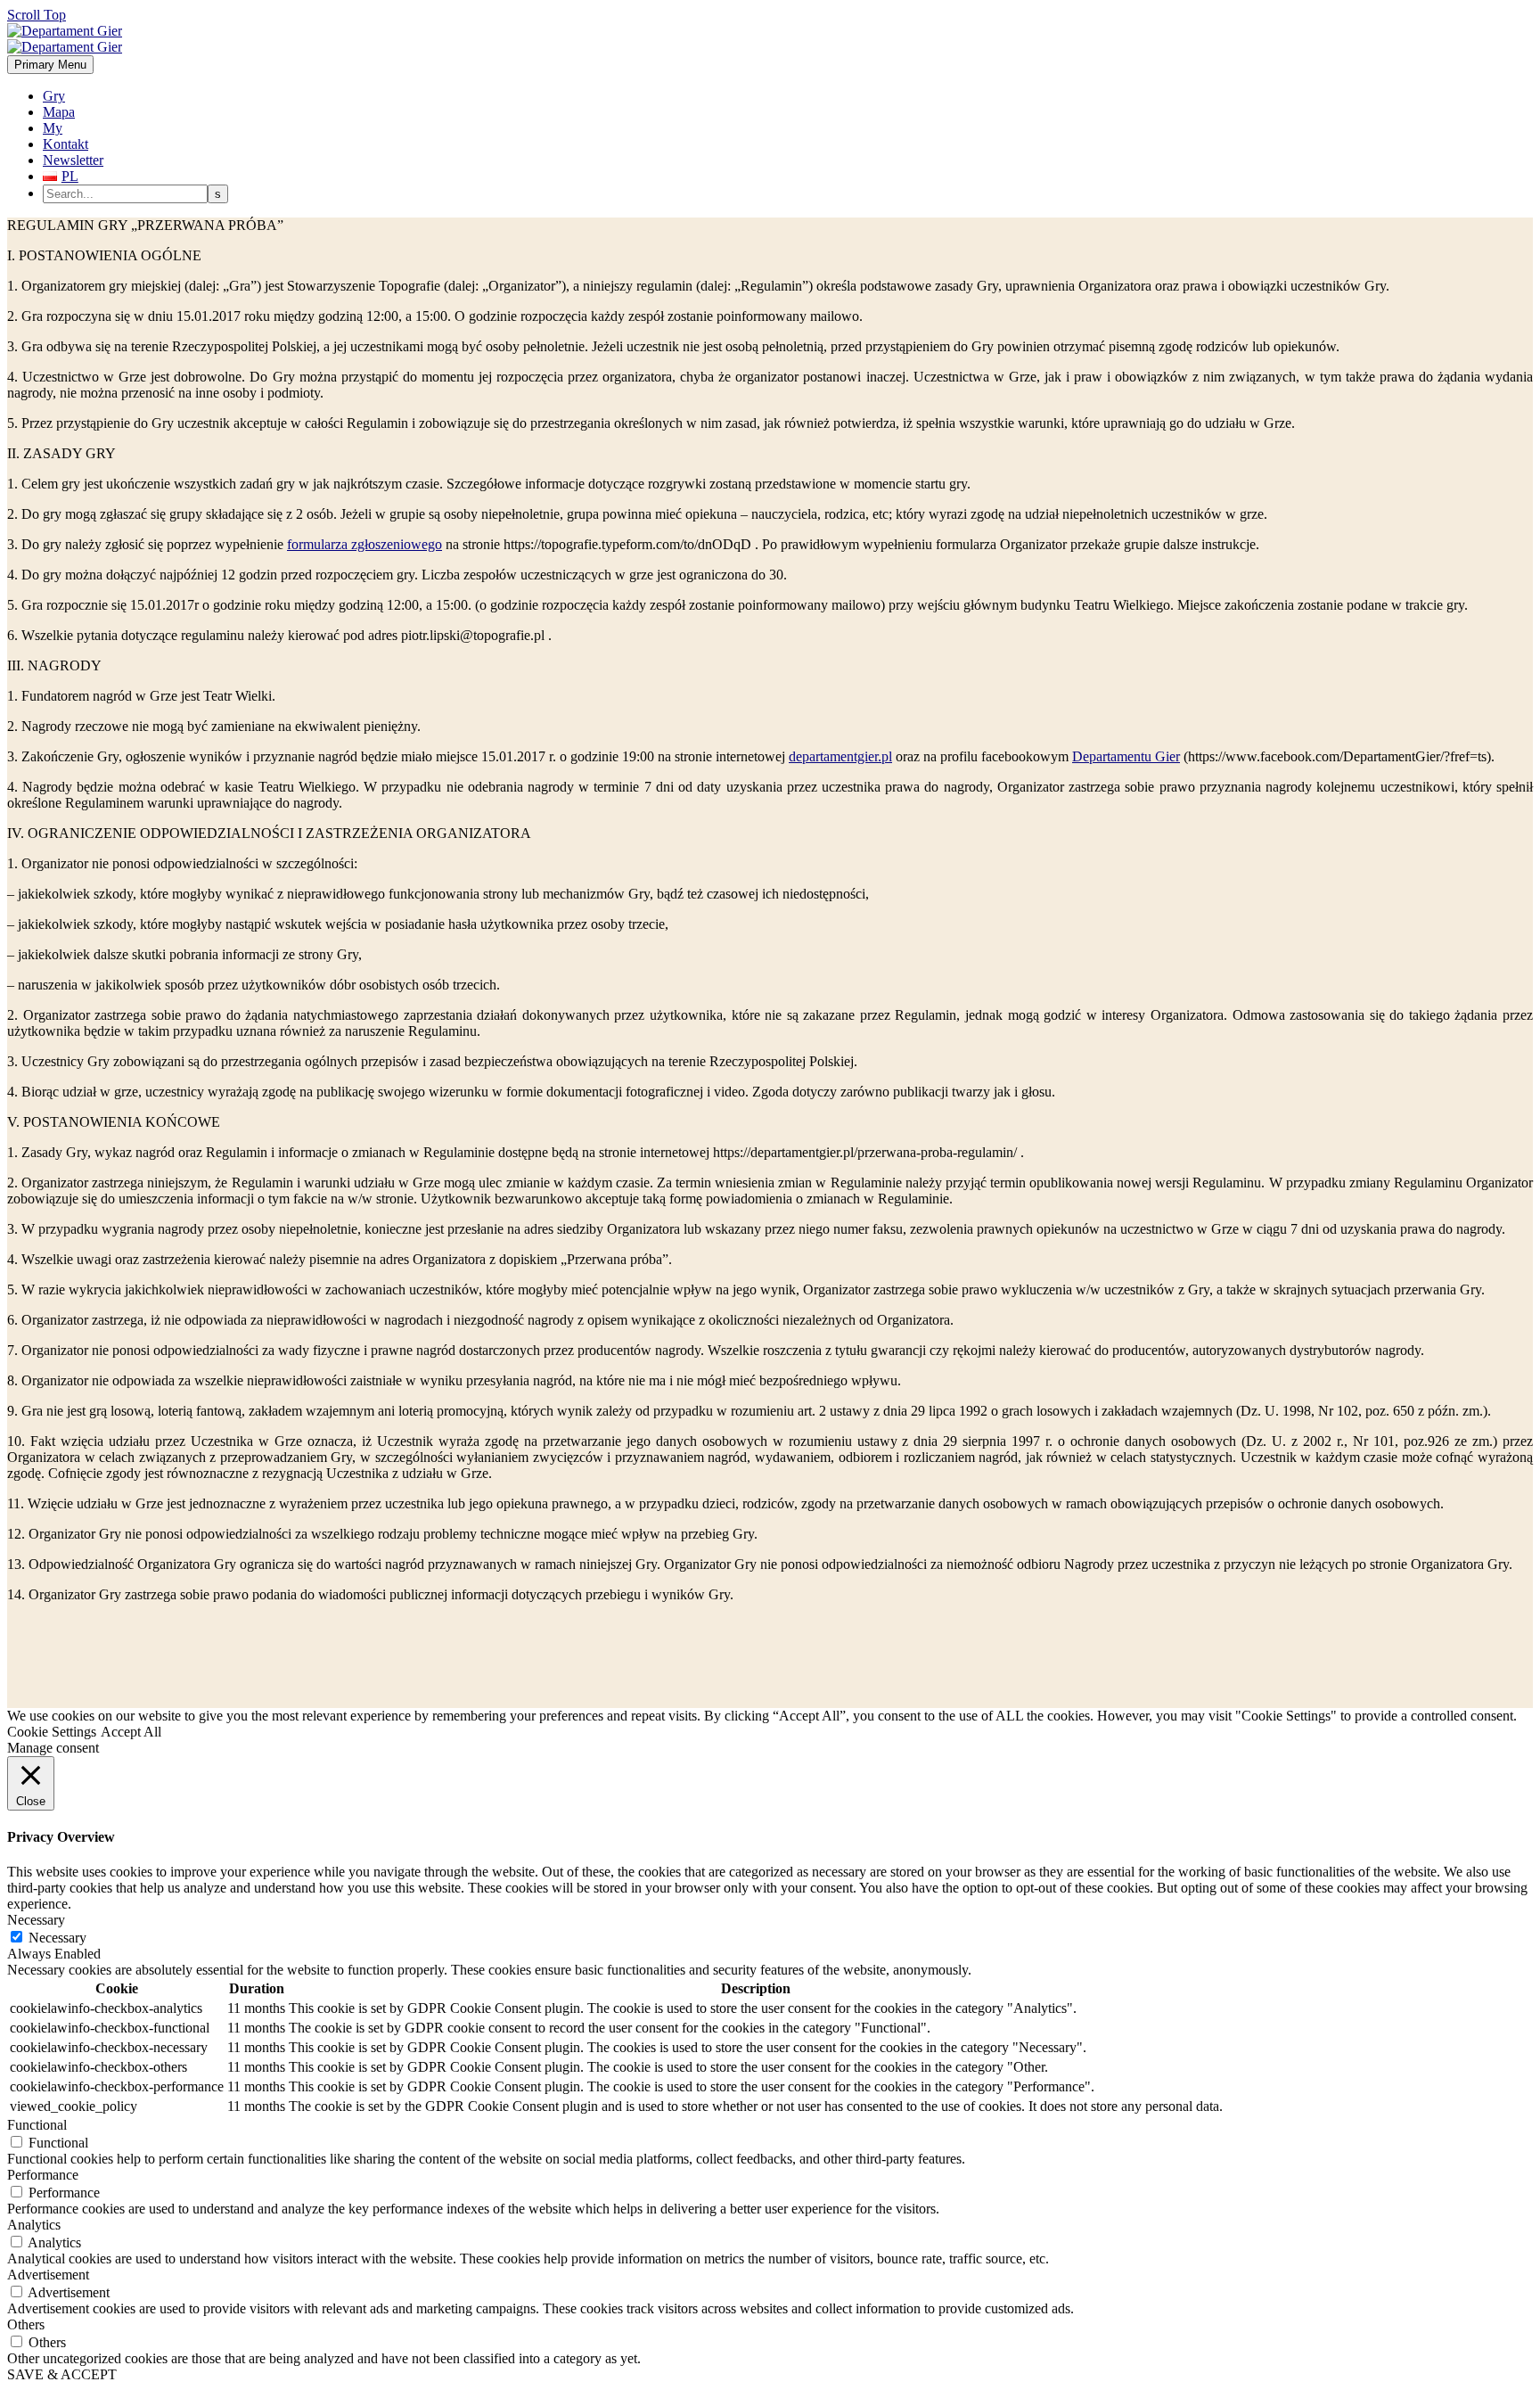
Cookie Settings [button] (52, 1732)
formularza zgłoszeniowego (365, 544)
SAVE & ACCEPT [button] (62, 2374)
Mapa (59, 112)
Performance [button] (43, 2175)
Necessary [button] (36, 1920)
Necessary (57, 1938)
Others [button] (26, 2324)
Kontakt (66, 144)
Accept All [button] (131, 1732)
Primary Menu (50, 65)
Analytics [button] (34, 2225)
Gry (54, 96)
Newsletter (73, 160)
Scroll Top (37, 15)
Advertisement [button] (48, 2275)
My (53, 128)
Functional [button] (37, 2125)
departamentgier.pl (840, 756)
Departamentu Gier (1126, 756)
